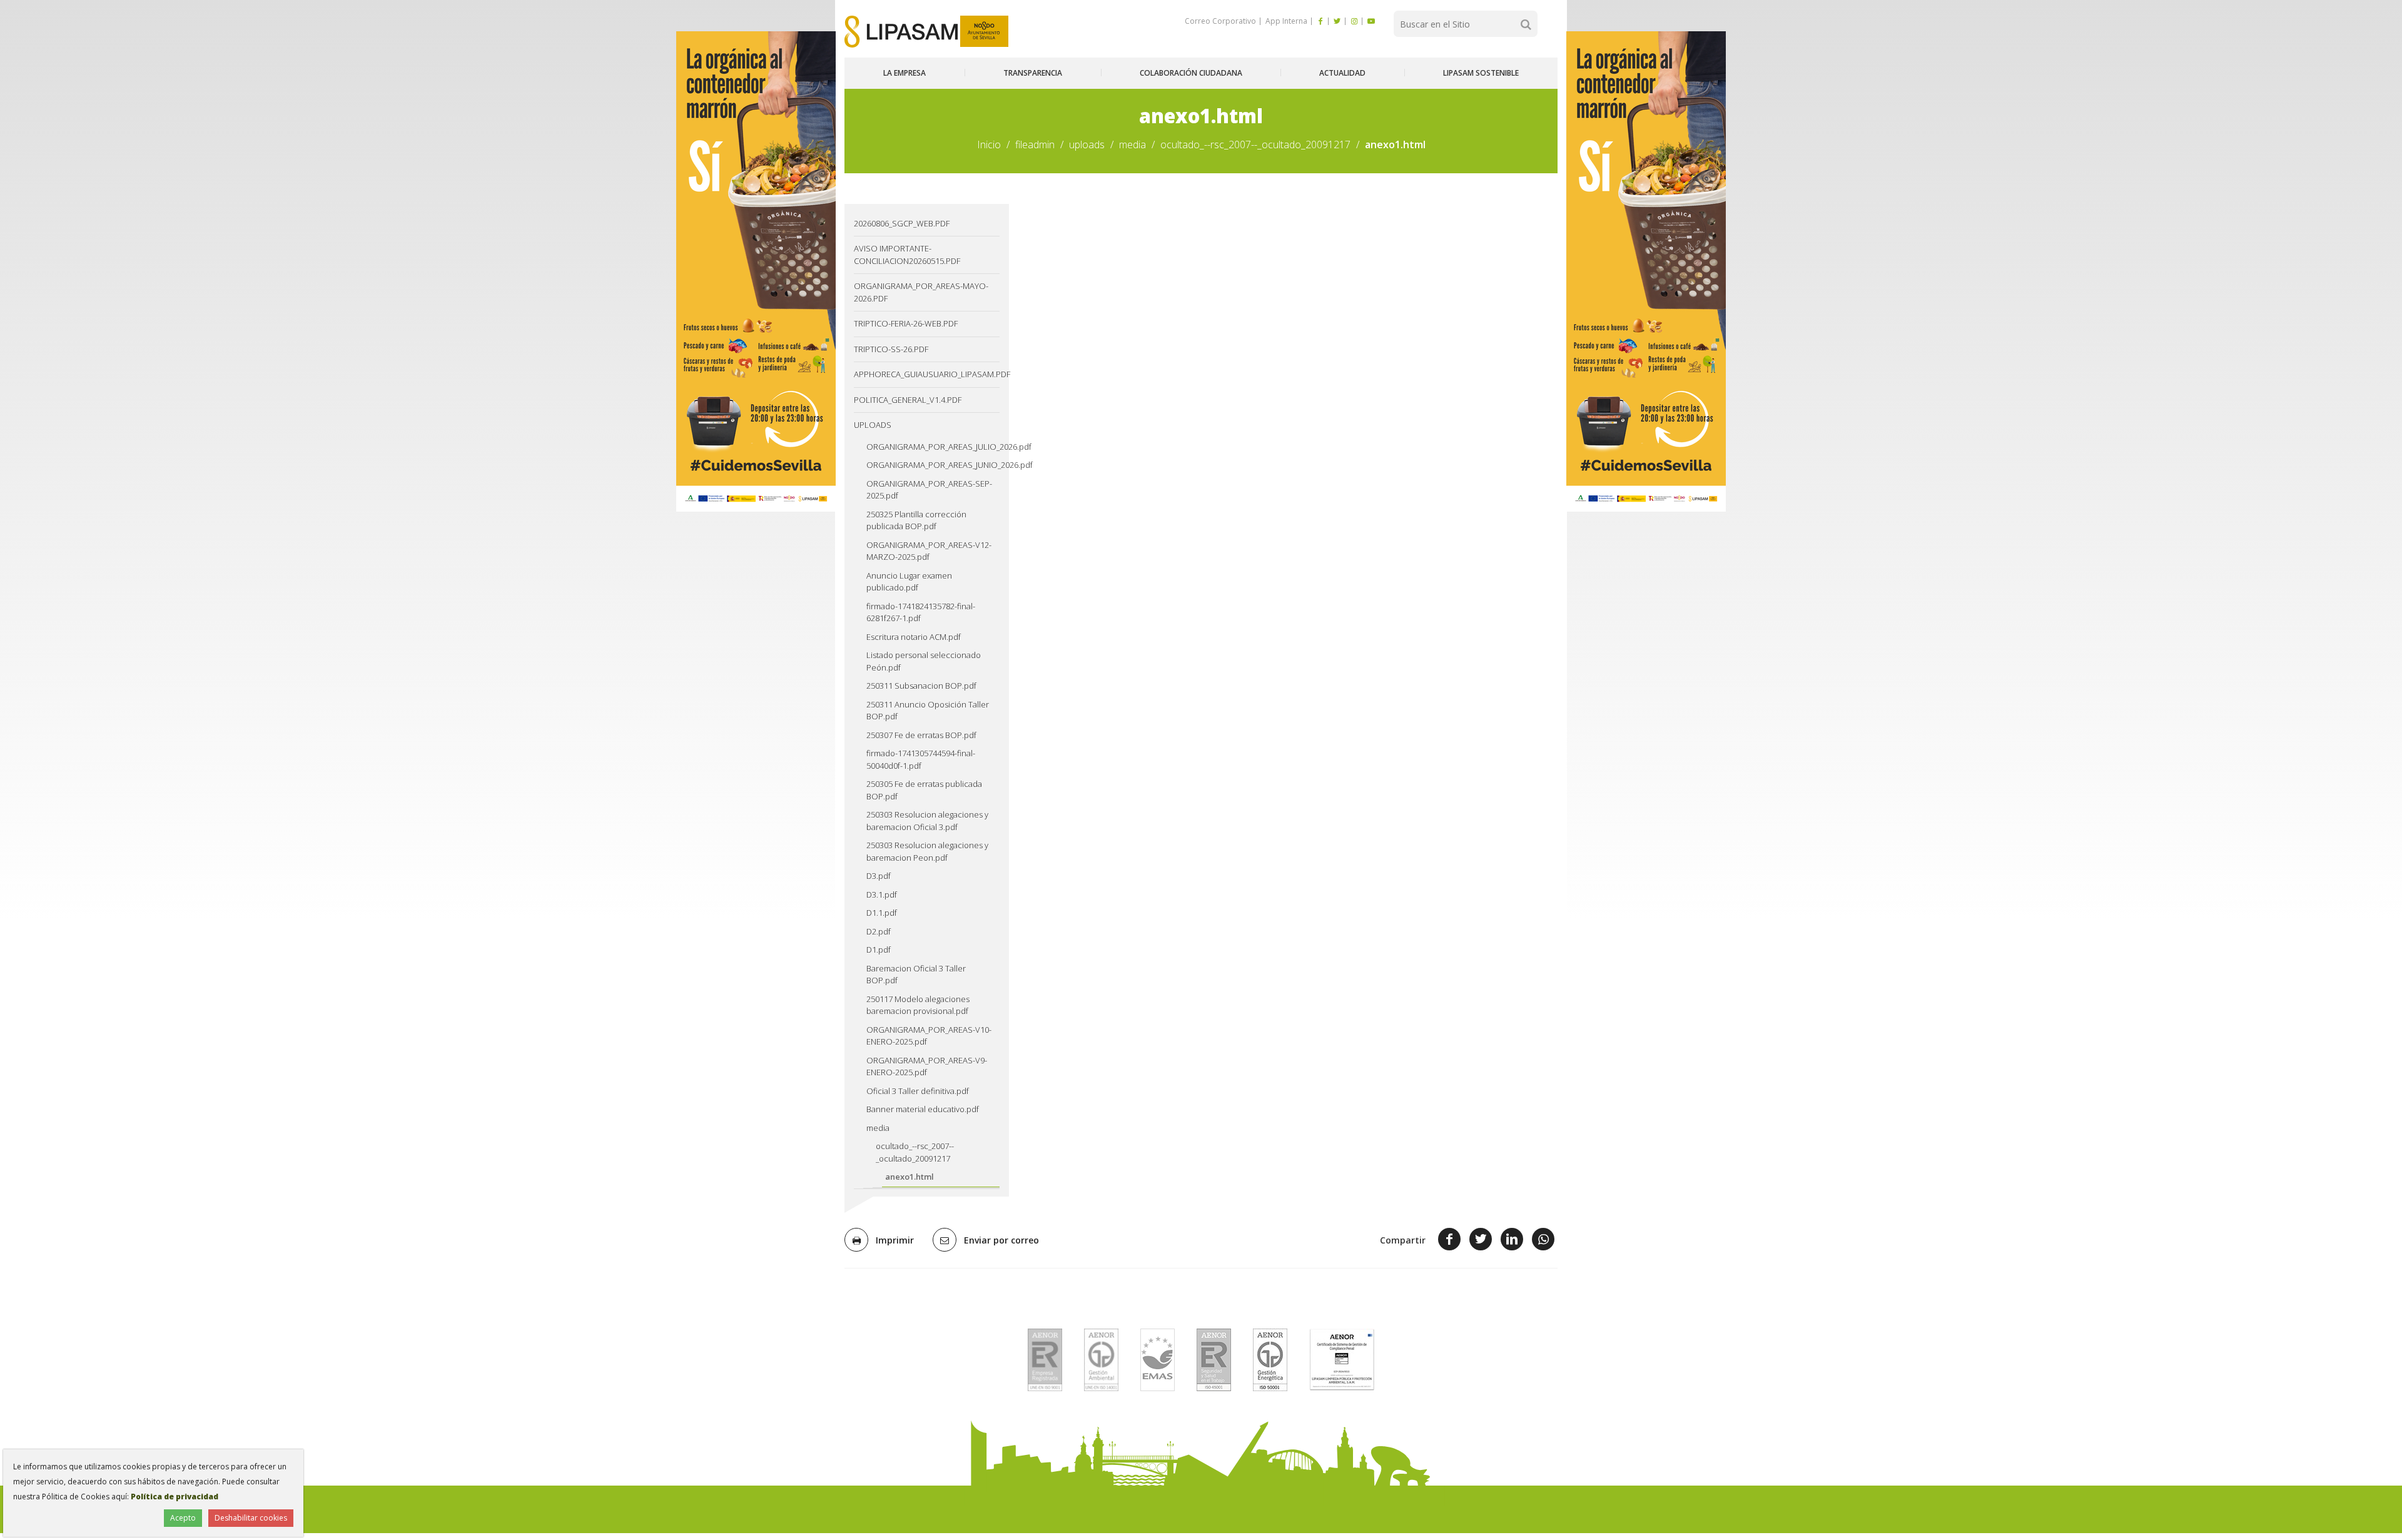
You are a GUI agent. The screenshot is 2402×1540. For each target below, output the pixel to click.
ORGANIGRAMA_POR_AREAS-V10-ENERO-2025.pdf (929, 1036)
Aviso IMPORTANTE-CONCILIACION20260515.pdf (907, 255)
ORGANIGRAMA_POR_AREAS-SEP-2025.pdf (929, 490)
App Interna (1285, 21)
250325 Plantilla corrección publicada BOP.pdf (916, 520)
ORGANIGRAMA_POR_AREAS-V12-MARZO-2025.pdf (929, 551)
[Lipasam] (901, 32)
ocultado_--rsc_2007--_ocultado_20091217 (1255, 144)
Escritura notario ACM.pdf (914, 637)
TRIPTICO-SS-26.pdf (891, 349)
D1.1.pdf (882, 913)
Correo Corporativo (1220, 21)
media (1133, 144)
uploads (1087, 144)
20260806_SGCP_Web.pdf (902, 223)
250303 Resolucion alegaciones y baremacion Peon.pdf (927, 851)
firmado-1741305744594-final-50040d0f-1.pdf (921, 759)
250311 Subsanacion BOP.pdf (921, 686)
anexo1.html (910, 1177)
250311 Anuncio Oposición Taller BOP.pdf (928, 711)
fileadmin (1035, 144)
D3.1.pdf (882, 894)
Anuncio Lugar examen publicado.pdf (909, 582)
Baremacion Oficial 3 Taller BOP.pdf (916, 975)
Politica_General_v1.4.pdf (908, 400)
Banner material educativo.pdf (923, 1109)
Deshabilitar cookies (251, 1518)
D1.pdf (879, 950)
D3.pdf (879, 876)
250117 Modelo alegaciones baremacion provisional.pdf (918, 1005)
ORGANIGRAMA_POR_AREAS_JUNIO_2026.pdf (933, 465)
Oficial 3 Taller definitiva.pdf (918, 1091)
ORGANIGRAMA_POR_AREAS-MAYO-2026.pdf (921, 292)
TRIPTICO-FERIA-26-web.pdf (906, 323)
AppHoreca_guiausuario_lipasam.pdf (927, 374)
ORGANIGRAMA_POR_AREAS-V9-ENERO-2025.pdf (927, 1066)
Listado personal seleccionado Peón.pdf (924, 661)
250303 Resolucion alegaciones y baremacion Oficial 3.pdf (927, 821)
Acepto (183, 1518)
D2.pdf (879, 931)
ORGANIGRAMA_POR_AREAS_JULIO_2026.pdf (933, 447)
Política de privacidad (175, 1497)
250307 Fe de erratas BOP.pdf (921, 735)
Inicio (989, 144)
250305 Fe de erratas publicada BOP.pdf (924, 790)
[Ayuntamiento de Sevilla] (984, 32)
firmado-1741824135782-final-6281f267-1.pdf (921, 612)
